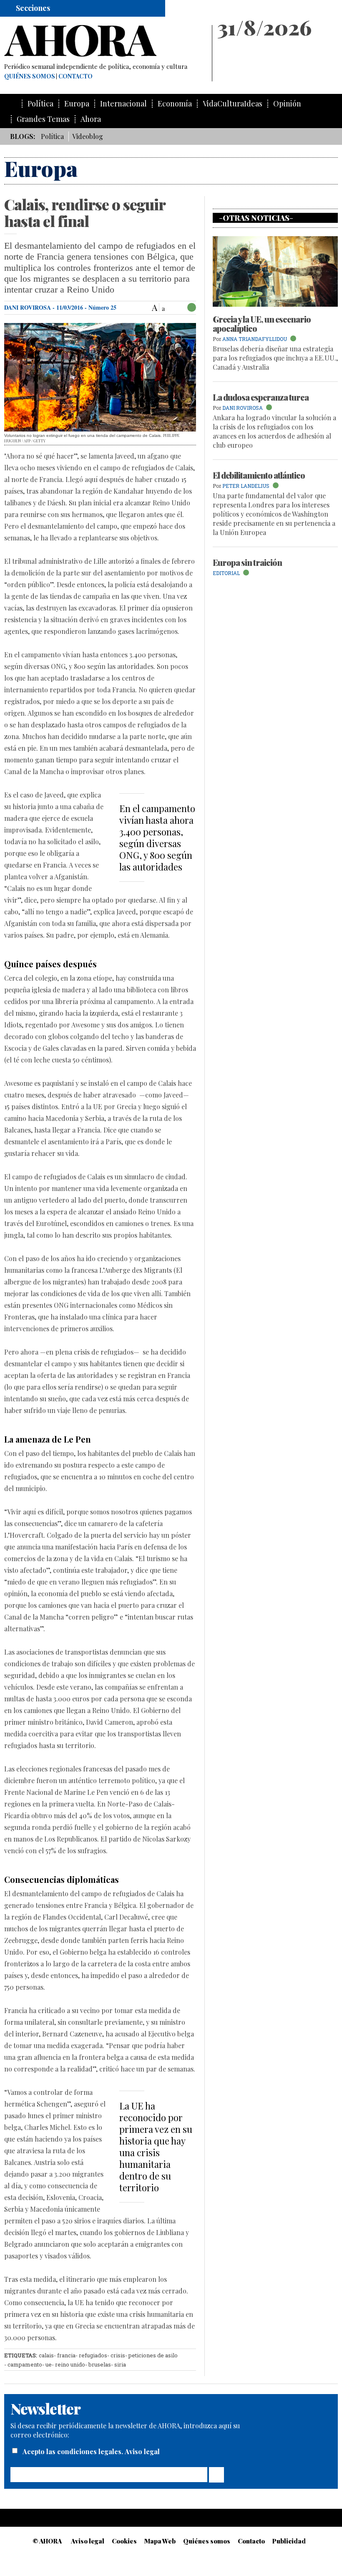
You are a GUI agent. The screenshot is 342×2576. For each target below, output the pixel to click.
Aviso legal (142, 2451)
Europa (77, 104)
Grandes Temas (43, 119)
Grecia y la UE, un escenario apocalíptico (262, 324)
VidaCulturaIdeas (233, 104)
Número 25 (102, 307)
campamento (25, 2364)
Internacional (123, 104)
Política (40, 104)
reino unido (70, 2364)
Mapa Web (160, 2541)
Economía (175, 104)
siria (120, 2364)
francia (66, 2355)
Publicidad (289, 2541)
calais (46, 2355)
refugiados (93, 2355)
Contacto (75, 76)
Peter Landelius (246, 486)
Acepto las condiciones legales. (74, 2451)
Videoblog (88, 136)
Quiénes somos (30, 76)
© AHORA (47, 2541)
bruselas (100, 2364)
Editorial (226, 573)
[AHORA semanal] (104, 41)
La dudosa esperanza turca (261, 397)
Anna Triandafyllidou (255, 339)
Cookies (124, 2541)
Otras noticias (256, 218)
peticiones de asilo (153, 2355)
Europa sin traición (247, 562)
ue (49, 2364)
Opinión (287, 104)
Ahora (91, 119)
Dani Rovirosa (28, 307)
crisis (118, 2355)
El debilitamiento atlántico (259, 475)
